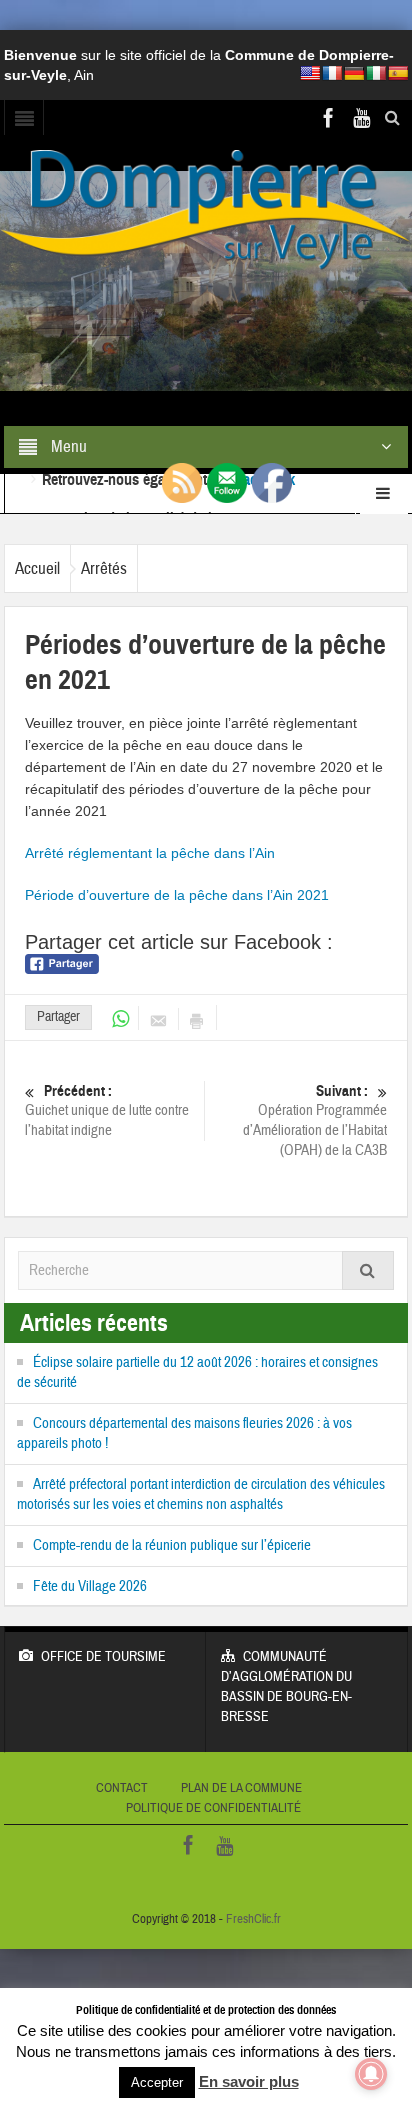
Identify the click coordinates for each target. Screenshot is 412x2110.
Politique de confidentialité (213, 1808)
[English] (310, 73)
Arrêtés (104, 568)
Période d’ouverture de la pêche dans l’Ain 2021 (177, 895)
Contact (122, 1788)
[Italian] (376, 73)
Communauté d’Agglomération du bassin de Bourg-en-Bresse (286, 1687)
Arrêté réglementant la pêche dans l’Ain (150, 853)
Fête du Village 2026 (90, 1586)
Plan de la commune (241, 1788)
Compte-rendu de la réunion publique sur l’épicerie (172, 1545)
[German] (354, 73)
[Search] (368, 1270)
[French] (332, 73)
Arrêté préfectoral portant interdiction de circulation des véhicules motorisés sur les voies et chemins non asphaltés (201, 1494)
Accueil (37, 568)
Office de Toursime (103, 1657)
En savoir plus (249, 2081)
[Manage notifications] (371, 2074)
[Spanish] (398, 73)
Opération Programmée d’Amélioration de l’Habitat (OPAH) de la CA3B (315, 1121)
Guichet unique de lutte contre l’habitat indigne (107, 1111)
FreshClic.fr (253, 1919)
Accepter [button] (157, 2082)
